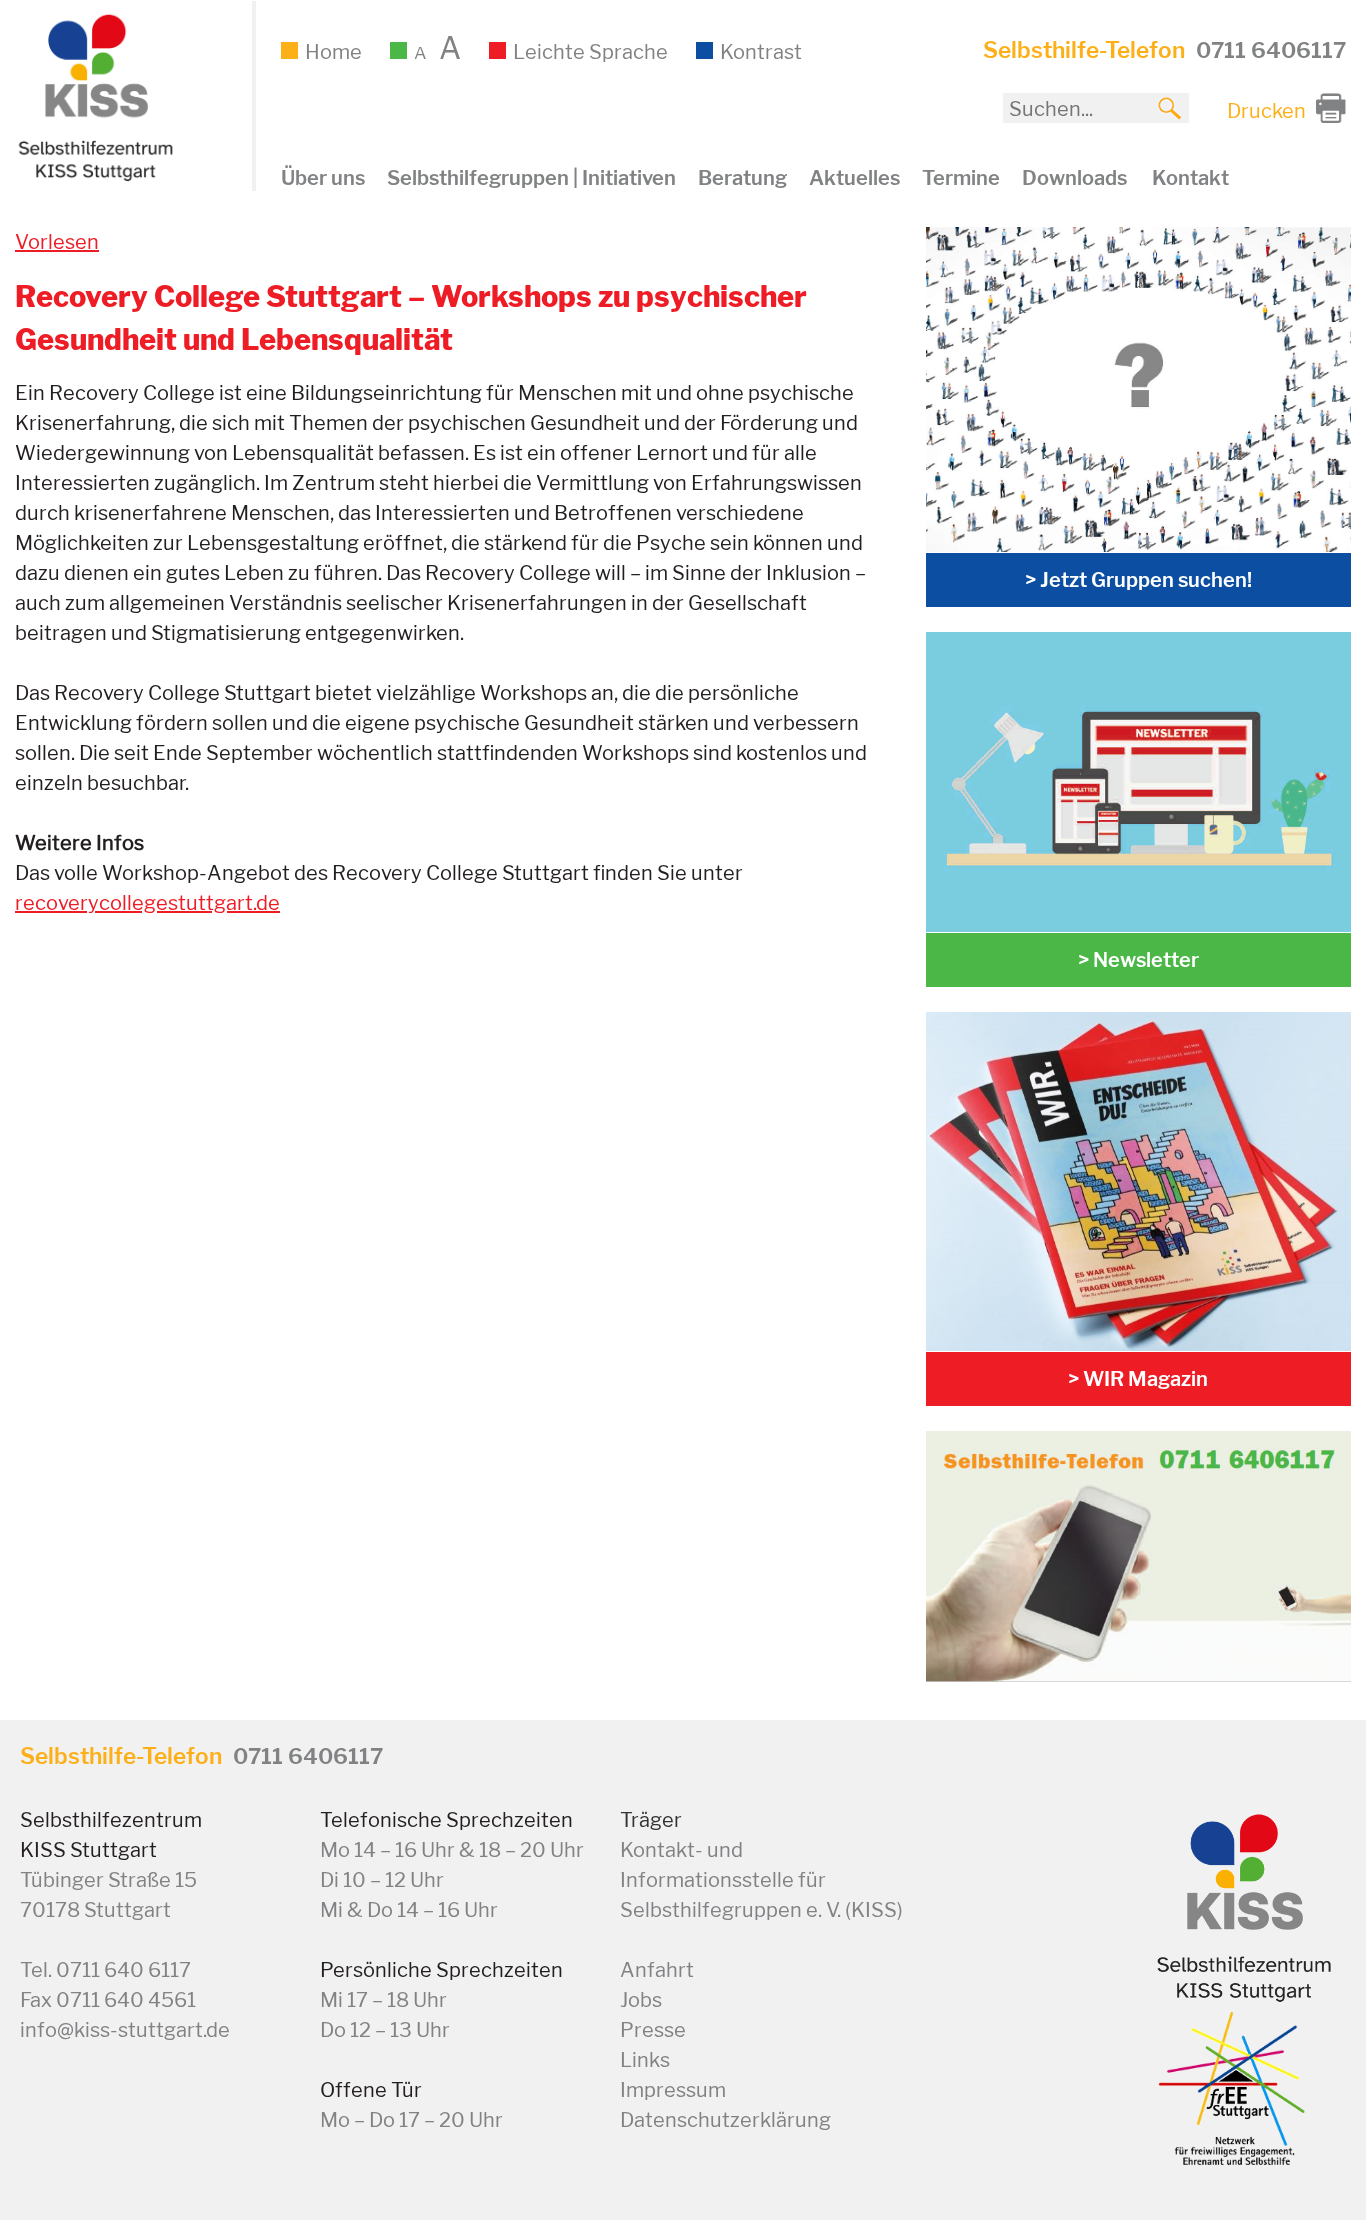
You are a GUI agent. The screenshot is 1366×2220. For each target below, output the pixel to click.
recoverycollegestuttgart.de (147, 903)
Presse (653, 2030)
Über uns (323, 178)
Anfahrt (657, 1970)
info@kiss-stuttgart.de (125, 2030)
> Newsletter (1138, 960)
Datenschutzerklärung (725, 2120)
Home (333, 52)
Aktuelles (854, 178)
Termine (961, 178)
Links (645, 2060)
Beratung (742, 178)
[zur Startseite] (93, 176)
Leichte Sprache (590, 52)
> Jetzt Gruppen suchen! (1138, 580)
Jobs (641, 2000)
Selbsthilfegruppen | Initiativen (531, 178)
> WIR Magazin (1138, 1379)
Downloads (1074, 178)
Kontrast (761, 52)
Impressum (673, 2090)
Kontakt (1190, 178)
